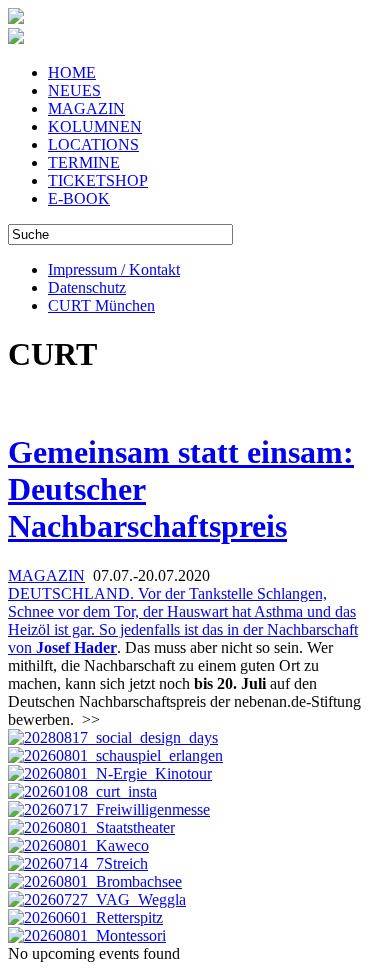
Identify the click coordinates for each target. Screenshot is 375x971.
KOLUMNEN (95, 126)
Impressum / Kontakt (114, 269)
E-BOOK (79, 198)
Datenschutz (87, 287)
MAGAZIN (86, 108)
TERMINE (84, 162)
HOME (72, 72)
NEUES (74, 90)
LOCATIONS (93, 144)
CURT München (101, 305)
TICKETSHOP (98, 180)
